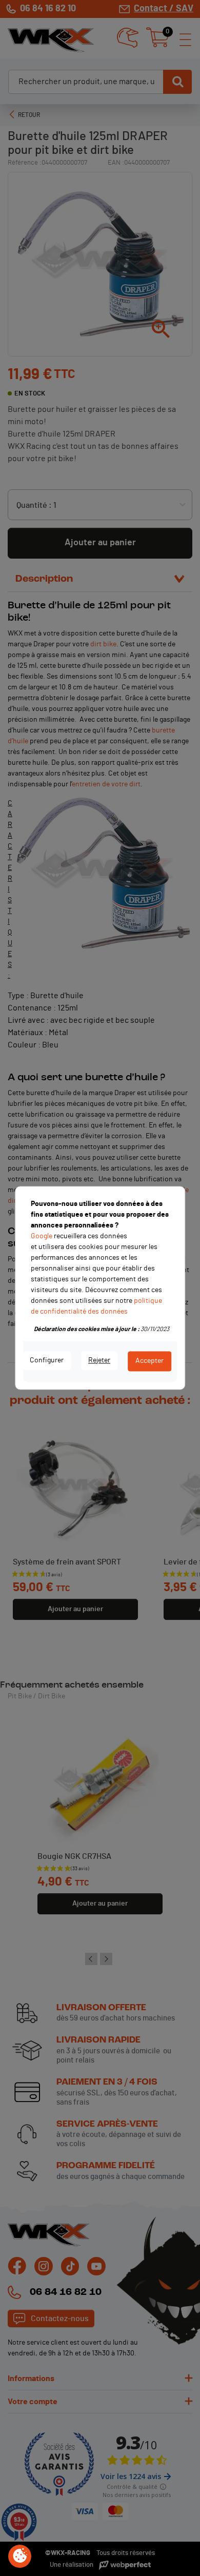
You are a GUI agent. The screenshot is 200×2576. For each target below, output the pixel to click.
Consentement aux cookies (20, 2557)
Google (42, 1236)
